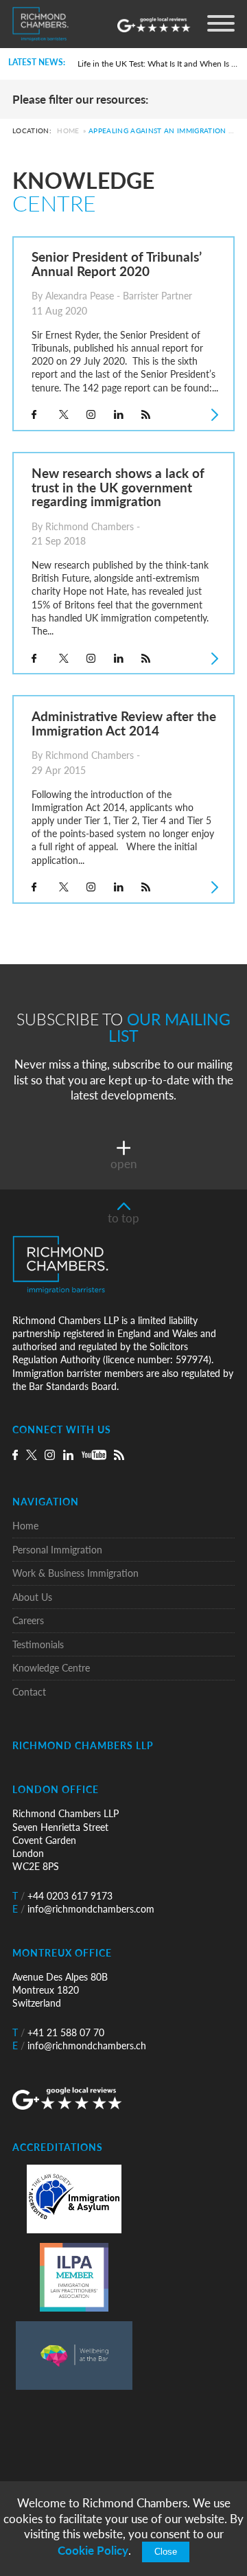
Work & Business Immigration (75, 1573)
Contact (29, 1692)
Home (68, 131)
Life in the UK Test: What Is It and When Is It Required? (158, 64)
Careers (28, 1620)
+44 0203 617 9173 (62, 1896)
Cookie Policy (93, 2550)
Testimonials (38, 1644)
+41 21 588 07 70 (58, 2032)
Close (166, 2552)
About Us (32, 1597)
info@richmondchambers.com (83, 1909)
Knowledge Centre (51, 1668)
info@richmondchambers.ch (79, 2045)
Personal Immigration (57, 1550)
